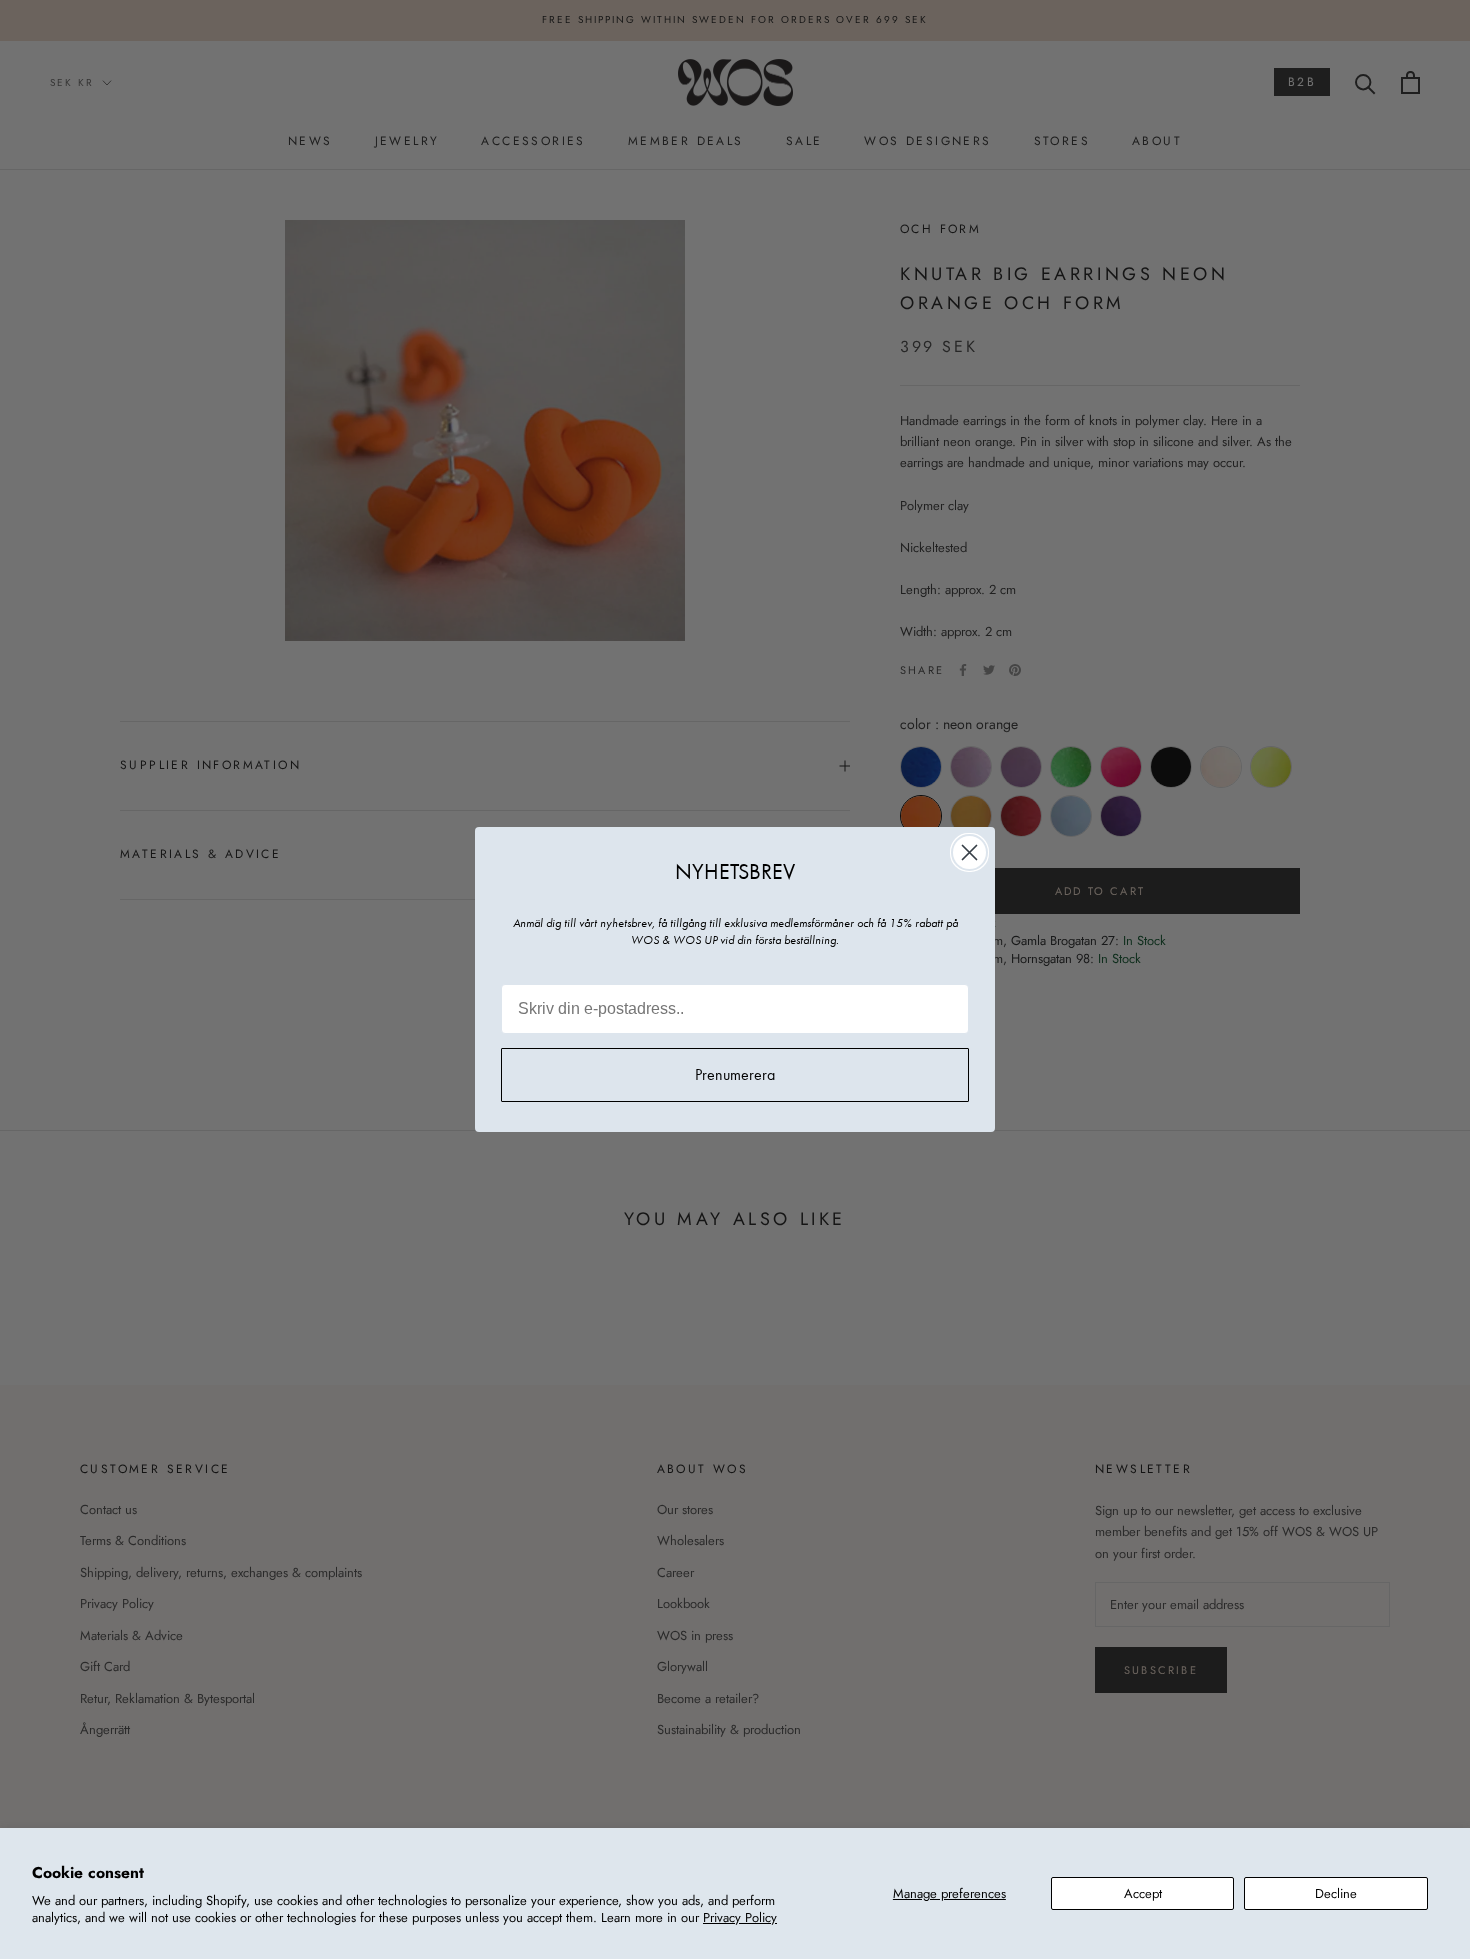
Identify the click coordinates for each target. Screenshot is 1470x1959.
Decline (1336, 1893)
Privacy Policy (740, 1917)
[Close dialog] (969, 852)
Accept (1143, 1893)
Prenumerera (735, 1074)
